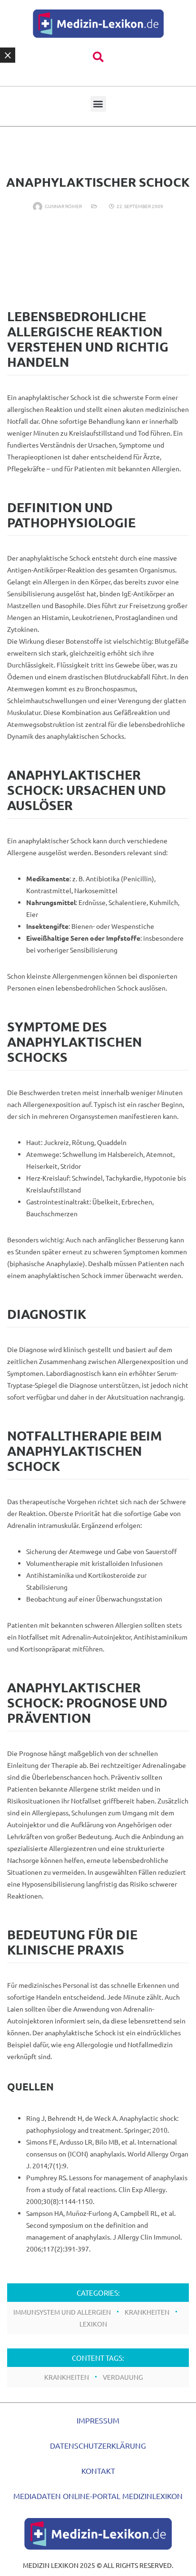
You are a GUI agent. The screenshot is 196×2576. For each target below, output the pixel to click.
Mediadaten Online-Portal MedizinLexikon (98, 2496)
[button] (98, 57)
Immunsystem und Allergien (62, 2312)
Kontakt (98, 2471)
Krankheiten (147, 2312)
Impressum (98, 2420)
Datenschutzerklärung (98, 2445)
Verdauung (123, 2377)
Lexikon (93, 2324)
